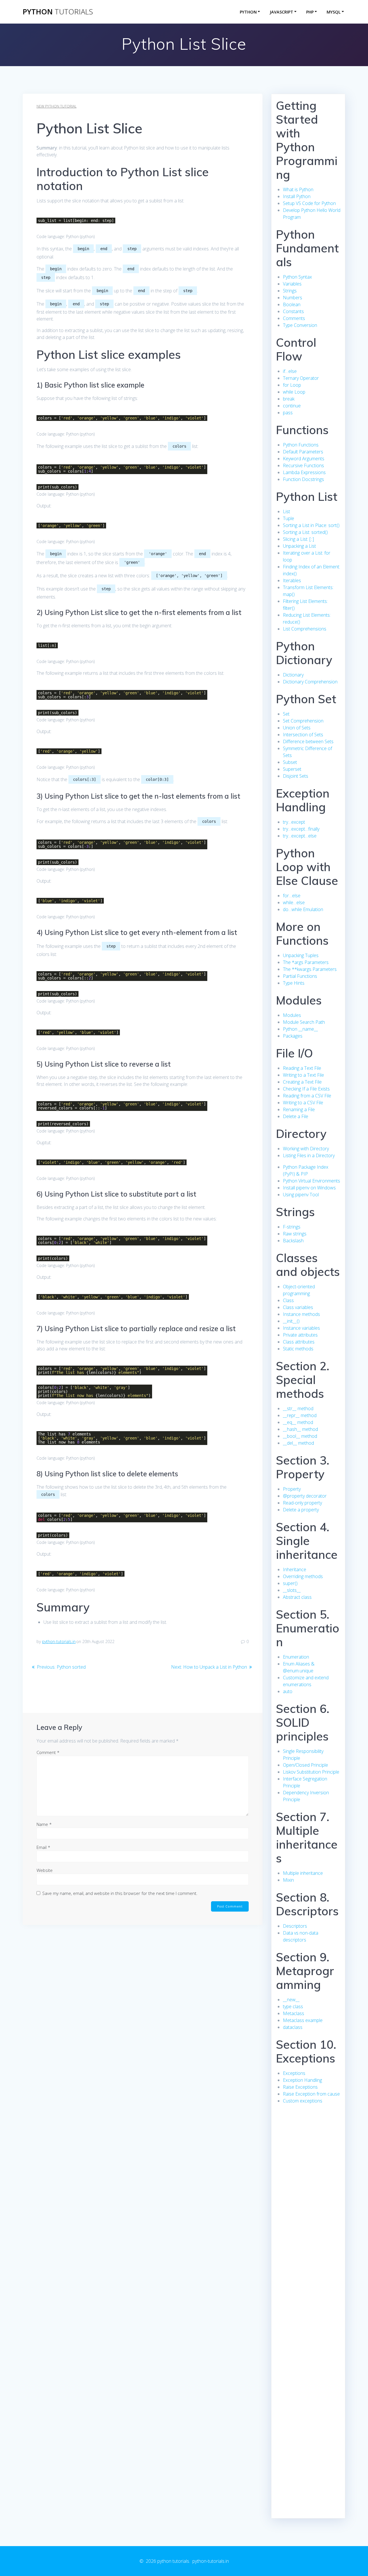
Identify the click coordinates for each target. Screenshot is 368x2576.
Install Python (297, 196)
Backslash (293, 1241)
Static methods (298, 1349)
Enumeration (296, 1657)
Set (286, 714)
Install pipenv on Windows (309, 1188)
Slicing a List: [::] (298, 539)
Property (292, 1489)
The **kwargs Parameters (310, 969)
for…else (292, 896)
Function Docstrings (303, 479)
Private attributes (300, 1335)
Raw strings (295, 1234)
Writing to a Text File (303, 1075)
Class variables (298, 1307)
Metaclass (294, 2013)
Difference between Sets (308, 741)
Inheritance (295, 1569)
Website (45, 1870)
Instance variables (301, 1328)
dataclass (293, 2027)
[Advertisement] (308, 2218)
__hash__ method (300, 1429)
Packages (293, 1036)
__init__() (291, 1321)
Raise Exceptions (300, 2087)
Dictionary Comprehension (310, 682)
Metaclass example (303, 2020)
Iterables (292, 580)
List (286, 511)
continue (292, 406)
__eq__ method (298, 1422)
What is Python (298, 189)
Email (43, 1847)
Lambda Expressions (304, 472)
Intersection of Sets (303, 735)
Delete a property (301, 1510)
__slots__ (292, 1590)
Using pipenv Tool (301, 1195)
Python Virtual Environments (312, 1181)
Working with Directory (306, 1149)
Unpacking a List (299, 546)
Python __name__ (300, 1029)
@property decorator (305, 1496)
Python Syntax (297, 277)
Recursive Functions (303, 465)
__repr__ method (300, 1415)
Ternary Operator (301, 378)
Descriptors (295, 1926)
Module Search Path (304, 1022)
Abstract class (297, 1597)
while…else (294, 902)
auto (288, 1691)
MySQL (334, 12)
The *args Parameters (306, 962)
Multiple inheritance (303, 1873)
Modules (292, 1015)
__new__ (291, 2000)
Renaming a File (299, 1109)
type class (293, 2006)
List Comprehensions (305, 629)
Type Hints (294, 983)
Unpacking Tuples (301, 955)
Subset (290, 762)
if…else (290, 371)
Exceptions (294, 2073)
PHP (310, 12)
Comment (48, 1752)
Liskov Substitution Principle (311, 1772)
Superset (292, 769)
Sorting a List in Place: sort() (311, 525)
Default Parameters (303, 452)
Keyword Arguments (304, 459)
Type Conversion (300, 325)
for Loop (292, 385)
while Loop (294, 392)
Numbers (293, 298)
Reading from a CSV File (307, 1096)
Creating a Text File (302, 1082)
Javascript (281, 12)
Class (288, 1300)
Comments (294, 318)
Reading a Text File (302, 1068)
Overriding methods (303, 1576)
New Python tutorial (56, 106)
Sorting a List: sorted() (305, 532)
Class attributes (299, 1342)
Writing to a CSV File (303, 1103)
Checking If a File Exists (306, 1089)
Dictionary (293, 675)
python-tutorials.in (59, 1641)
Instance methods (301, 1314)
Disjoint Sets (296, 776)
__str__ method (298, 1408)
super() (290, 1583)
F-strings (292, 1227)
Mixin (288, 1880)
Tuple (289, 518)
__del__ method (298, 1443)
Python (248, 12)
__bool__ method (300, 1436)
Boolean (292, 304)
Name (44, 1824)
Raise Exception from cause (311, 2094)
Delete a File (296, 1116)
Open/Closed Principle (305, 1765)
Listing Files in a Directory (309, 1155)
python (58, 12)
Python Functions (301, 445)
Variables (292, 284)
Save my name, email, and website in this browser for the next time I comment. (120, 1893)
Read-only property (302, 1503)
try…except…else (300, 836)
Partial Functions (300, 976)
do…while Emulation (303, 909)
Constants (293, 311)
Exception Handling (302, 2080)
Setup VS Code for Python (309, 203)
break (289, 399)
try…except (294, 822)
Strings (290, 291)
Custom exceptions (303, 2101)
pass (288, 413)
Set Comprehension (303, 721)
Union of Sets (297, 728)
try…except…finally (301, 829)
